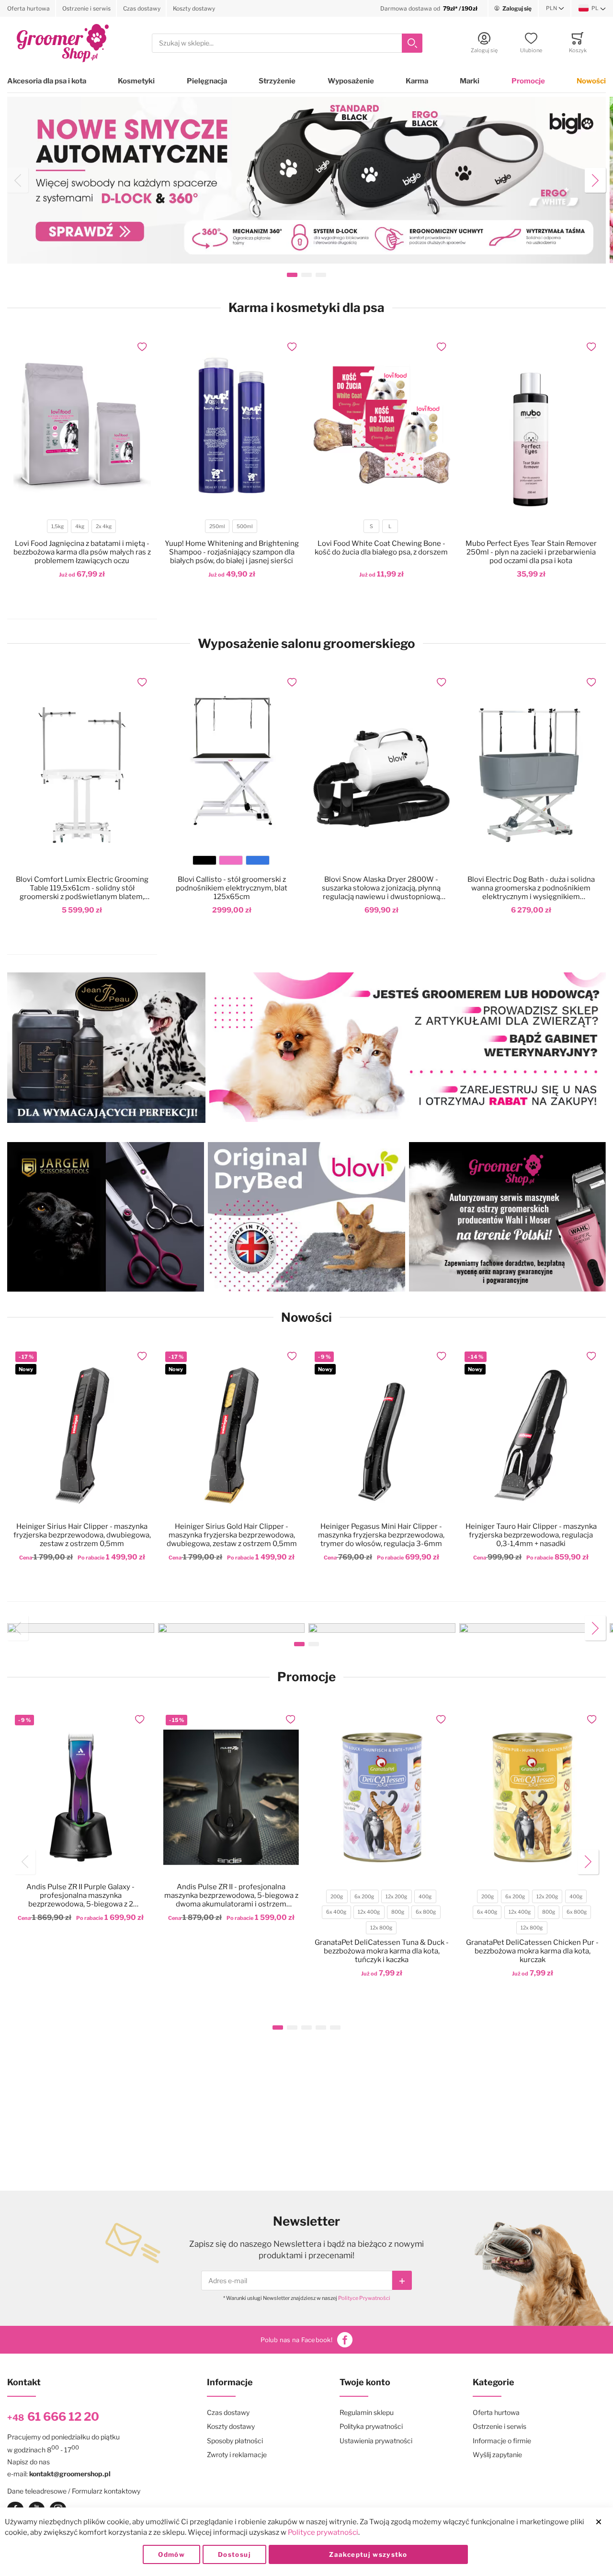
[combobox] (287, 43)
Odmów (171, 2554)
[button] (555, 9)
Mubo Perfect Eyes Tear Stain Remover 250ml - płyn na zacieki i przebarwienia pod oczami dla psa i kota (531, 552)
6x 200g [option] (364, 1897)
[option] (204, 860)
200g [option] (337, 1897)
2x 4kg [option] (104, 526)
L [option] (390, 526)
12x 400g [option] (369, 1912)
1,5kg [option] (57, 526)
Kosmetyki (136, 81)
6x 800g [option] (426, 1912)
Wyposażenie (351, 81)
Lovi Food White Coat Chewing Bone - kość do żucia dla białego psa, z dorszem (381, 548)
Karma (417, 81)
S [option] (371, 526)
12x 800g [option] (381, 1928)
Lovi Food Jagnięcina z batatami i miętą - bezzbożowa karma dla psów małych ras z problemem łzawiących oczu (82, 552)
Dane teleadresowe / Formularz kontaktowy (74, 2491)
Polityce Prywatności (364, 2298)
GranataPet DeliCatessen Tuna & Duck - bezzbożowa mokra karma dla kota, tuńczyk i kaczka (382, 1951)
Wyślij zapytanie (497, 2455)
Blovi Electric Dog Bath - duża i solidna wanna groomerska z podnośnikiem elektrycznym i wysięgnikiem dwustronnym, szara (531, 888)
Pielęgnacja (207, 81)
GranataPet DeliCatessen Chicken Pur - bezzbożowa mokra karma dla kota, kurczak (532, 1951)
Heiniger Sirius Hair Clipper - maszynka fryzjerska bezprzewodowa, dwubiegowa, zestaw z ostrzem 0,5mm (82, 1535)
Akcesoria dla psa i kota (47, 81)
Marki (470, 81)
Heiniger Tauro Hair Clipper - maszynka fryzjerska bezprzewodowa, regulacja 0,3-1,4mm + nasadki (531, 1535)
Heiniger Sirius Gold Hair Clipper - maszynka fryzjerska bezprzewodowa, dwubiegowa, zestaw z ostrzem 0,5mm (232, 1535)
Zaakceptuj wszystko (368, 2554)
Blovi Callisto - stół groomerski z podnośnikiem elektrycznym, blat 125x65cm (232, 888)
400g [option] (425, 1897)
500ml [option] (245, 526)
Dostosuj (234, 2554)
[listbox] (81, 527)
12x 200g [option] (396, 1897)
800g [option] (398, 1912)
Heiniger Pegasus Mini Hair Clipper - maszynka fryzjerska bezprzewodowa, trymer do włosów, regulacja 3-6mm (381, 1535)
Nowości (591, 81)
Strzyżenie (277, 81)
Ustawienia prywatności (376, 2441)
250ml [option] (217, 526)
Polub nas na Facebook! (296, 2340)
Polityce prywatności (323, 2532)
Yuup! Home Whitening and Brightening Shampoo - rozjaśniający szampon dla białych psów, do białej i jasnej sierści (232, 552)
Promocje (528, 81)
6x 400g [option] (336, 1912)
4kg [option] (80, 526)
